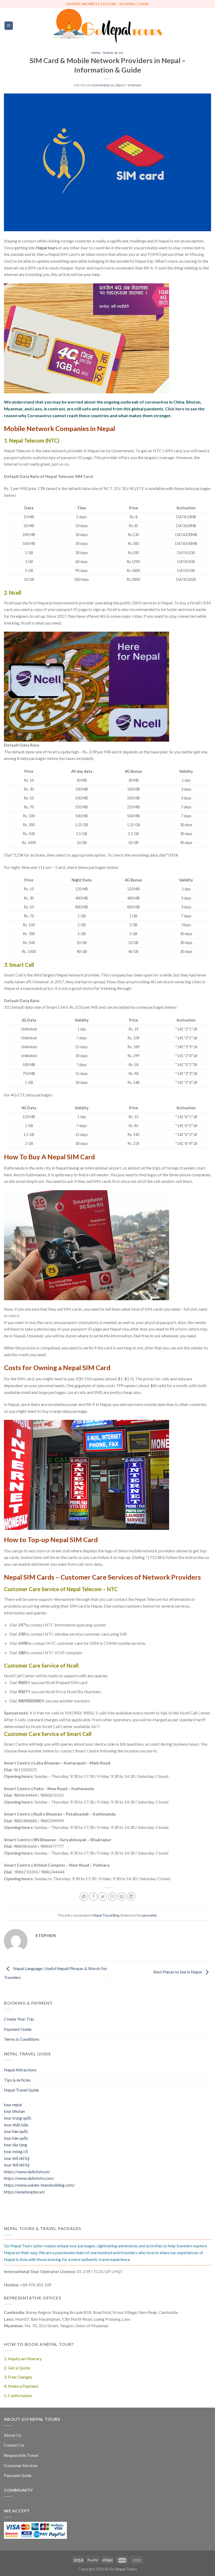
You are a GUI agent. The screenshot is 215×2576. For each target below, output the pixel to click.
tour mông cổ (16, 2151)
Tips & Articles (17, 2080)
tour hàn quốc (16, 2131)
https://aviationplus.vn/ (25, 2192)
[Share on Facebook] (93, 1897)
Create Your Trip (19, 2019)
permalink (149, 1915)
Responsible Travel (21, 2455)
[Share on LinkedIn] (131, 1897)
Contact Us (14, 2445)
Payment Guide (18, 2029)
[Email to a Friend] (112, 1897)
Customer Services (21, 2465)
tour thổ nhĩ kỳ (17, 2158)
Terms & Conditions (22, 2039)
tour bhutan (14, 2111)
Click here (175, 409)
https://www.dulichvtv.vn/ (27, 2172)
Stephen (135, 85)
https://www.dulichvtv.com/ (29, 2178)
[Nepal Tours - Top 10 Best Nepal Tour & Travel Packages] (108, 26)
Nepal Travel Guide (21, 2090)
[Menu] (9, 26)
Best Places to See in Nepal (178, 1972)
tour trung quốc (18, 2118)
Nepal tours (47, 248)
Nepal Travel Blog (107, 53)
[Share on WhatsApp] (84, 1897)
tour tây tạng (16, 2145)
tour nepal (13, 2105)
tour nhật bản (16, 2125)
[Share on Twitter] (103, 1897)
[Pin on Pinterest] (122, 1897)
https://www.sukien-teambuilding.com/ (39, 2185)
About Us (13, 2435)
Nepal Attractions (20, 2070)
